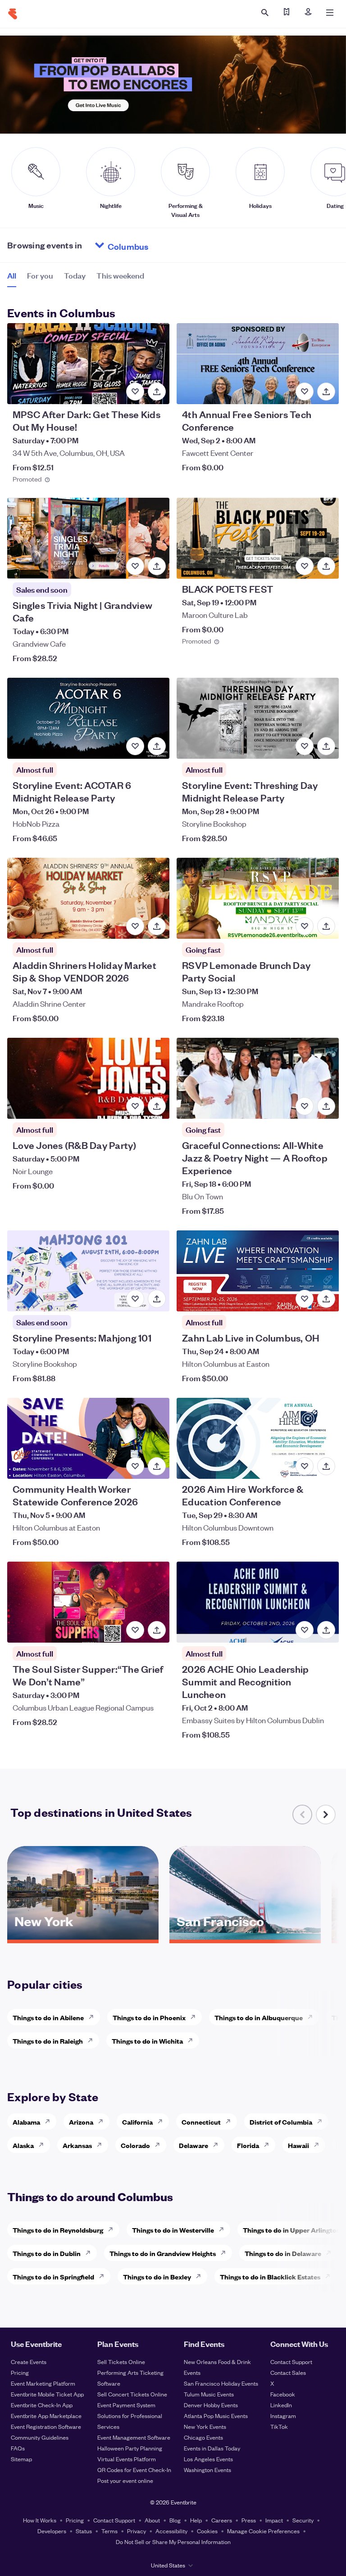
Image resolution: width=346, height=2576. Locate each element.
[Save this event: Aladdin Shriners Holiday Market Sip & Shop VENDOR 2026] (135, 926)
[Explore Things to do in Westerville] (224, 2229)
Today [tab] (75, 275)
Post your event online (125, 2480)
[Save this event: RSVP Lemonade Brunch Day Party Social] (305, 926)
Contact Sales (288, 2372)
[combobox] (162, 245)
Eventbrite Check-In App (42, 2405)
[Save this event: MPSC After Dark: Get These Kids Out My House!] (135, 392)
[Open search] (265, 13)
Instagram (283, 2416)
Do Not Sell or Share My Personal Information (173, 2542)
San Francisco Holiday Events (221, 2383)
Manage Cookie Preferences (263, 2531)
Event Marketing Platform (43, 2383)
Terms (109, 2531)
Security (303, 2520)
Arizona (81, 2122)
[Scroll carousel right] (326, 1815)
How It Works (40, 2520)
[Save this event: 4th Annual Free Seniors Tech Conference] (305, 392)
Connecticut (201, 2122)
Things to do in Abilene (48, 2017)
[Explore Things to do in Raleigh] (93, 2040)
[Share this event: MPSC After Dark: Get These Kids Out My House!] (157, 392)
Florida (248, 2145)
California (137, 2122)
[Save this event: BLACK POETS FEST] (305, 566)
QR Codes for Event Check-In (134, 2470)
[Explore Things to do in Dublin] (91, 2253)
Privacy (137, 2531)
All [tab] (12, 275)
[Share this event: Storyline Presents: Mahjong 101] (157, 1299)
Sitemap (21, 2459)
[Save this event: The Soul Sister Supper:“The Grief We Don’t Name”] (135, 1630)
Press (249, 2520)
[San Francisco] (245, 1937)
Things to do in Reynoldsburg (58, 2230)
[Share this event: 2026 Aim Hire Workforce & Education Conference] (326, 1466)
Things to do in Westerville (173, 2230)
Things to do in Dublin (47, 2253)
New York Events (205, 2426)
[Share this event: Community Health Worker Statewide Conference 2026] (157, 1466)
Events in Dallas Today (212, 2448)
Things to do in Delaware (283, 2253)
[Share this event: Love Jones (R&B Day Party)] (157, 1106)
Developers (52, 2531)
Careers (222, 2520)
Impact (274, 2520)
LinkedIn (281, 2405)
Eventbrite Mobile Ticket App (47, 2394)
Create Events (29, 2362)
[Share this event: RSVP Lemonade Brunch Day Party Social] (326, 926)
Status (84, 2531)
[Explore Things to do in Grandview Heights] (226, 2253)
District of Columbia (281, 2122)
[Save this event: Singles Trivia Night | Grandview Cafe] (135, 566)
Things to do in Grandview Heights (163, 2253)
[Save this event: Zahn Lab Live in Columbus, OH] (305, 1299)
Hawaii (298, 2145)
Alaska (23, 2145)
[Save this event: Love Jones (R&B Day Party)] (135, 1106)
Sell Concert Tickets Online (132, 2394)
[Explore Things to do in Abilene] (94, 2017)
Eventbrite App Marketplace (46, 2416)
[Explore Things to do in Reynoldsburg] (113, 2229)
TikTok (279, 2426)
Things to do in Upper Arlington (292, 2230)
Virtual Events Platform (127, 2459)
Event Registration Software (46, 2426)
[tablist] (76, 279)
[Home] (13, 14)
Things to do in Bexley (157, 2277)
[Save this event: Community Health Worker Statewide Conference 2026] (135, 1466)
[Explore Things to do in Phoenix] (196, 2017)
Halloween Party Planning (130, 2448)
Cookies (207, 2531)
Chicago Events (203, 2437)
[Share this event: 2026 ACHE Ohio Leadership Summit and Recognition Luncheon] (326, 1630)
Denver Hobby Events (211, 2405)
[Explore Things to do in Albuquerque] (313, 2017)
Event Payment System (126, 2405)
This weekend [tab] (120, 275)
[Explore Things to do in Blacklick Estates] (330, 2276)
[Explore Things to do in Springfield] (104, 2276)
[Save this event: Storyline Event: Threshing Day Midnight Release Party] (305, 746)
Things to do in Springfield (53, 2277)
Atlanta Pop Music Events (216, 2416)
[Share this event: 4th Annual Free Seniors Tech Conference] (326, 392)
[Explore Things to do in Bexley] (201, 2276)
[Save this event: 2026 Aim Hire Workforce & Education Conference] (305, 1466)
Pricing (20, 2372)
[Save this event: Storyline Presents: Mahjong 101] (135, 1299)
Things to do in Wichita (147, 2041)
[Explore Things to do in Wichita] (193, 2040)
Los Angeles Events (208, 2459)
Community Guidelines (40, 2437)
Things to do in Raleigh (48, 2041)
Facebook (283, 2394)
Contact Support (291, 2362)
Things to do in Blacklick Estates (270, 2277)
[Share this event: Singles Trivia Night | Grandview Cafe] (157, 566)
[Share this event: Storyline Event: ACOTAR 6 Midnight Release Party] (157, 746)
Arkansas (77, 2145)
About (152, 2520)
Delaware (193, 2145)
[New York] (83, 1937)
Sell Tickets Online (121, 2362)
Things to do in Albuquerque (259, 2017)
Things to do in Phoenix (149, 2017)
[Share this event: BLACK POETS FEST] (326, 566)
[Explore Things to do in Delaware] (331, 2253)
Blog (175, 2520)
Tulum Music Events (209, 2394)
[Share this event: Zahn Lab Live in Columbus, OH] (326, 1299)
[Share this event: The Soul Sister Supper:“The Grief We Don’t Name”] (157, 1630)
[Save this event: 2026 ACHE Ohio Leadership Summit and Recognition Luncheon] (305, 1630)
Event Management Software (134, 2437)
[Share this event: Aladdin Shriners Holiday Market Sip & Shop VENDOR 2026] (157, 926)
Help (196, 2520)
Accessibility (171, 2531)
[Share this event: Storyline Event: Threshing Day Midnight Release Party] (326, 746)
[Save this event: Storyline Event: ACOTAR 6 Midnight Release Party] (135, 746)
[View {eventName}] (88, 364)
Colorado (135, 2145)
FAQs (18, 2448)
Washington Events (207, 2470)
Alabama (26, 2122)
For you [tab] (40, 275)
